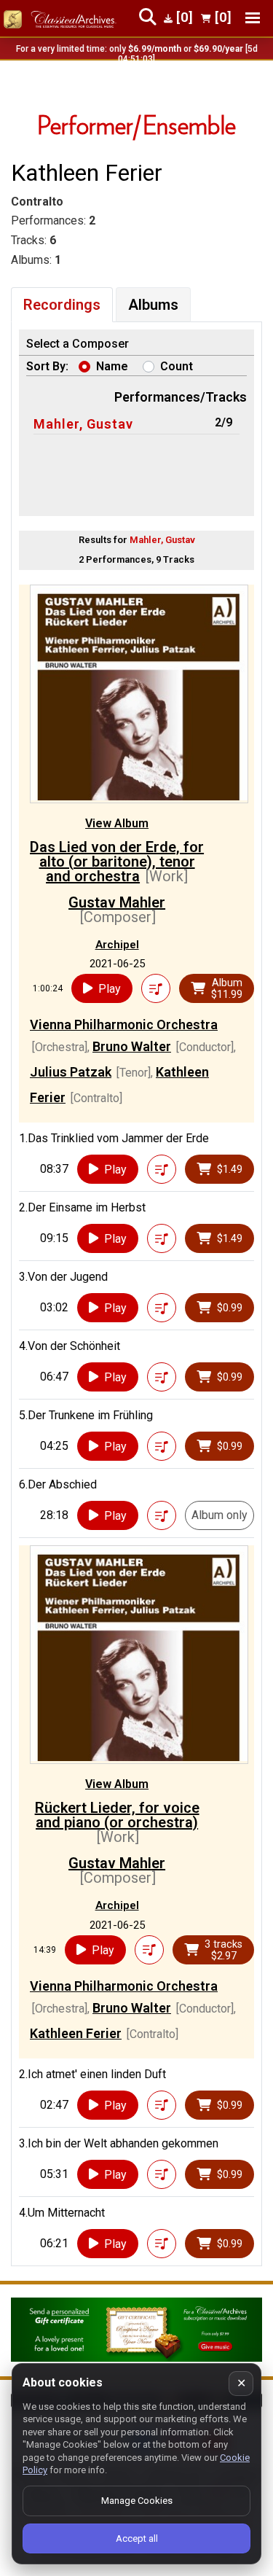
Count (177, 366)
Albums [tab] (153, 305)
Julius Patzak (71, 1072)
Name (112, 366)
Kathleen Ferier (76, 2033)
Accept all (137, 2538)
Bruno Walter (132, 1046)
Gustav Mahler (117, 902)
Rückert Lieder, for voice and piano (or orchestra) (117, 1815)
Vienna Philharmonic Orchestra (124, 1024)
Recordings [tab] (62, 305)
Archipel (117, 945)
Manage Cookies (137, 2501)
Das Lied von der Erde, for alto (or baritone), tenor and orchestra (117, 862)
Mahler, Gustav (83, 424)
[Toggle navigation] (253, 18)
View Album (117, 823)
